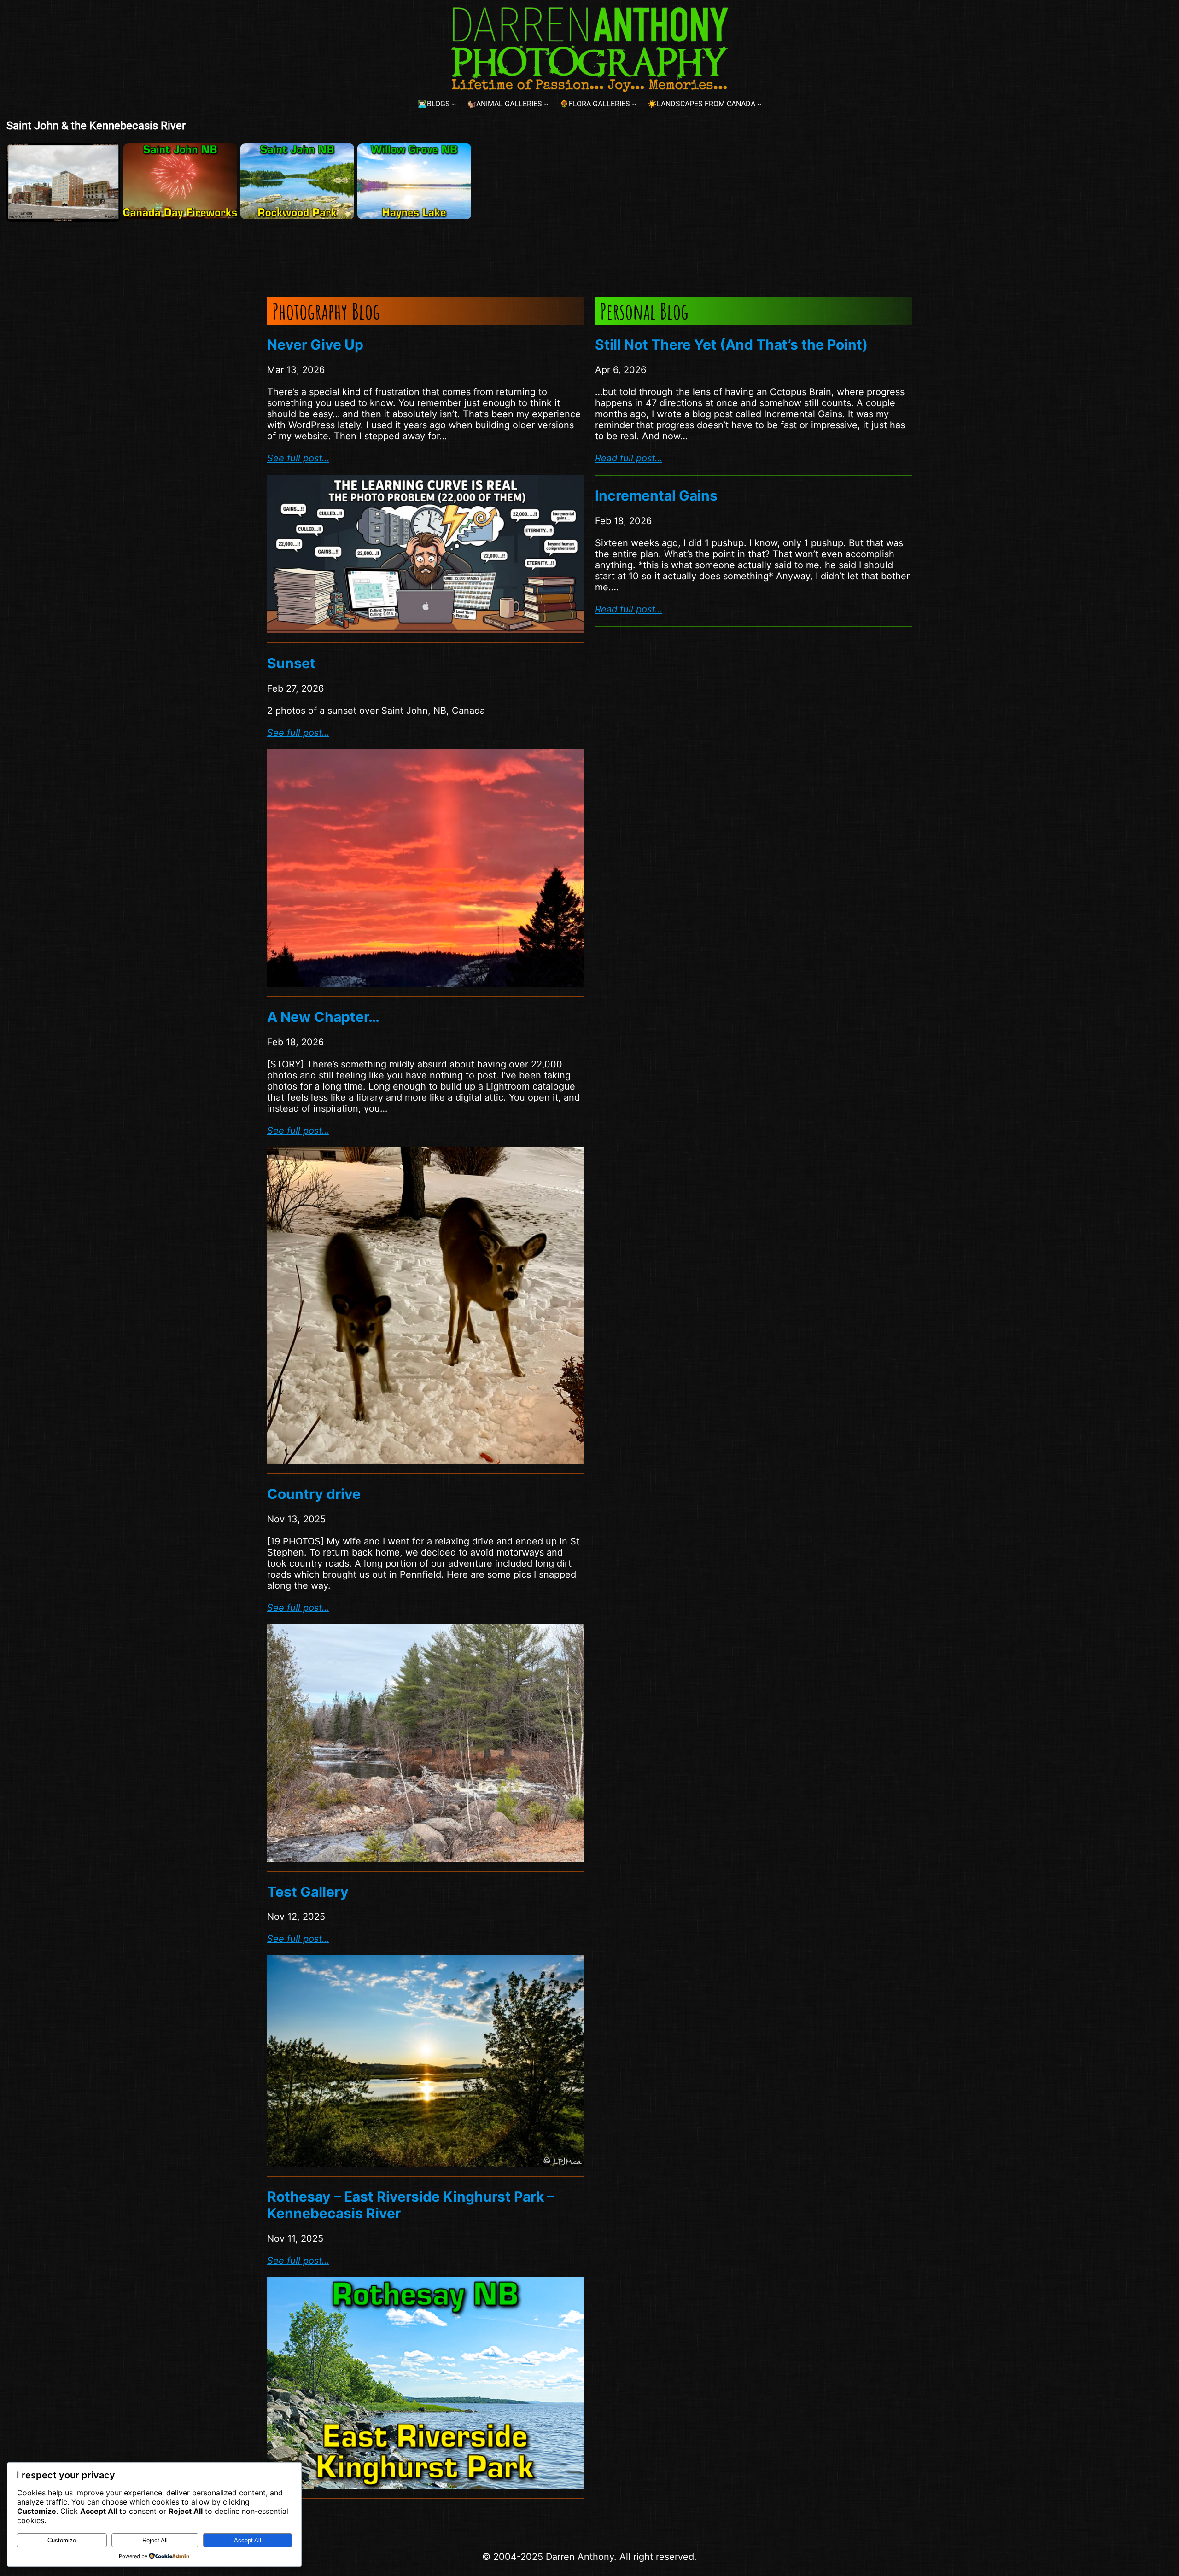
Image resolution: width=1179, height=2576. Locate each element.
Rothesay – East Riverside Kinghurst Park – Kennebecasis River (411, 2205)
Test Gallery (308, 1892)
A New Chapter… (323, 1017)
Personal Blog (644, 311)
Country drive (314, 1494)
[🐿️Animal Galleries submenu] (546, 104)
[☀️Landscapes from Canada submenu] (759, 104)
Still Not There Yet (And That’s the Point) (731, 344)
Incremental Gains (656, 495)
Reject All (155, 2540)
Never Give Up (315, 344)
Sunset (291, 663)
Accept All (248, 2540)
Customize (62, 2540)
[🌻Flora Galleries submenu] (634, 104)
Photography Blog (326, 311)
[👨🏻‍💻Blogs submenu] (454, 104)
